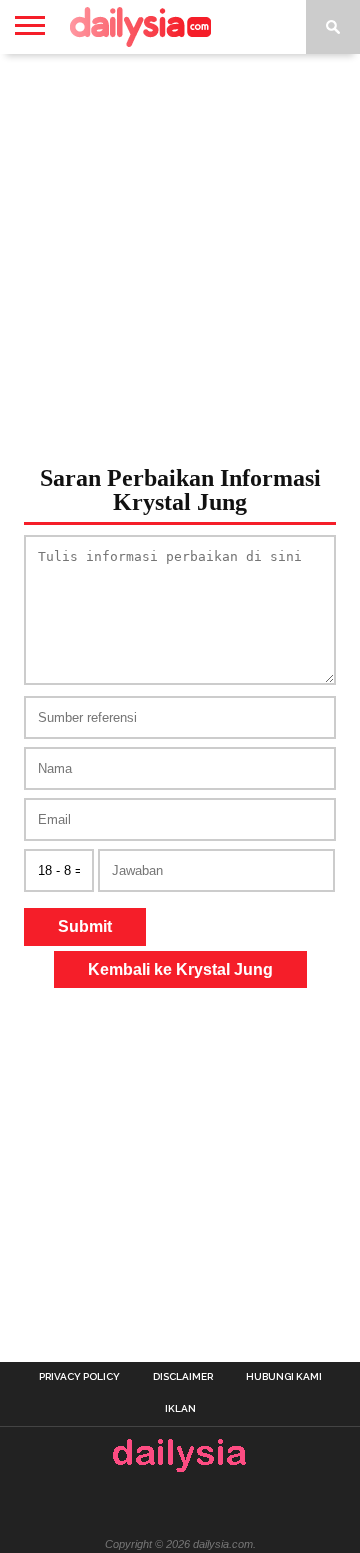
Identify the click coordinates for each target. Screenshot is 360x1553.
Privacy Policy (79, 1377)
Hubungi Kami (284, 1377)
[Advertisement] (180, 254)
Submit (85, 926)
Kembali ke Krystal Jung (180, 969)
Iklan (180, 1409)
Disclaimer (183, 1377)
